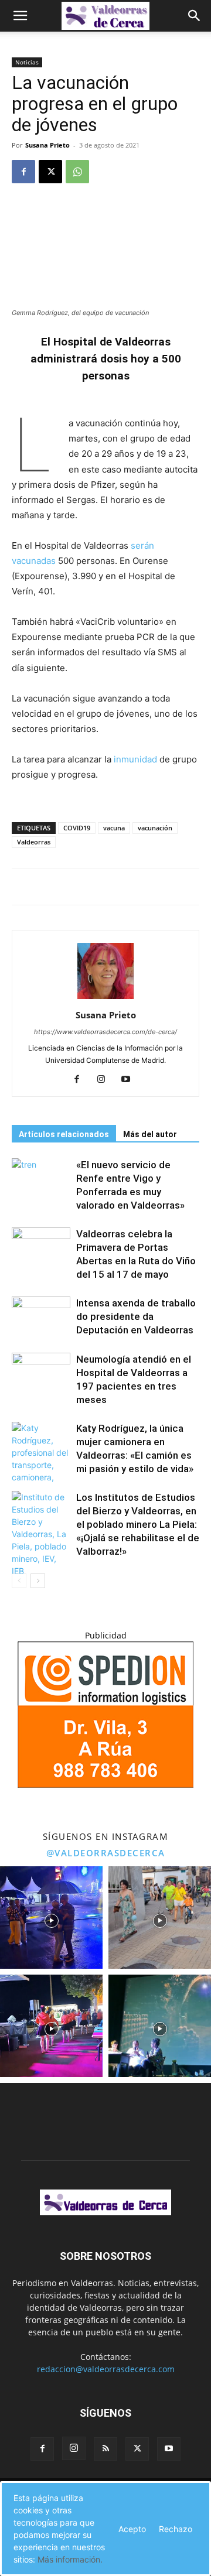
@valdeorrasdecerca (106, 1853)
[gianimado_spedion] (105, 1785)
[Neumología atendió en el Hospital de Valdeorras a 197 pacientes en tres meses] (41, 1373)
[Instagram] (106, 1080)
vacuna (114, 828)
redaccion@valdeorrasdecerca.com (106, 2369)
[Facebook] (23, 172)
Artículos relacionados (64, 1134)
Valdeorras (34, 842)
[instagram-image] (51, 1918)
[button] (20, 16)
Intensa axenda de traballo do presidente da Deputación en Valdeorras (136, 1316)
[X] (50, 172)
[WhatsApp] (77, 172)
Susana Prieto (47, 145)
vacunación (155, 828)
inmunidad (134, 759)
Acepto (132, 2529)
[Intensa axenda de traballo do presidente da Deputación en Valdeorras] (41, 1317)
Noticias (27, 62)
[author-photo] (105, 999)
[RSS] (105, 2449)
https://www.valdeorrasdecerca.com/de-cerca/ (105, 1032)
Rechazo (176, 2529)
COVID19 (77, 828)
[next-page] (38, 1581)
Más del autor (150, 1134)
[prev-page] (19, 1581)
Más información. (70, 2559)
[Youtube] (130, 1080)
